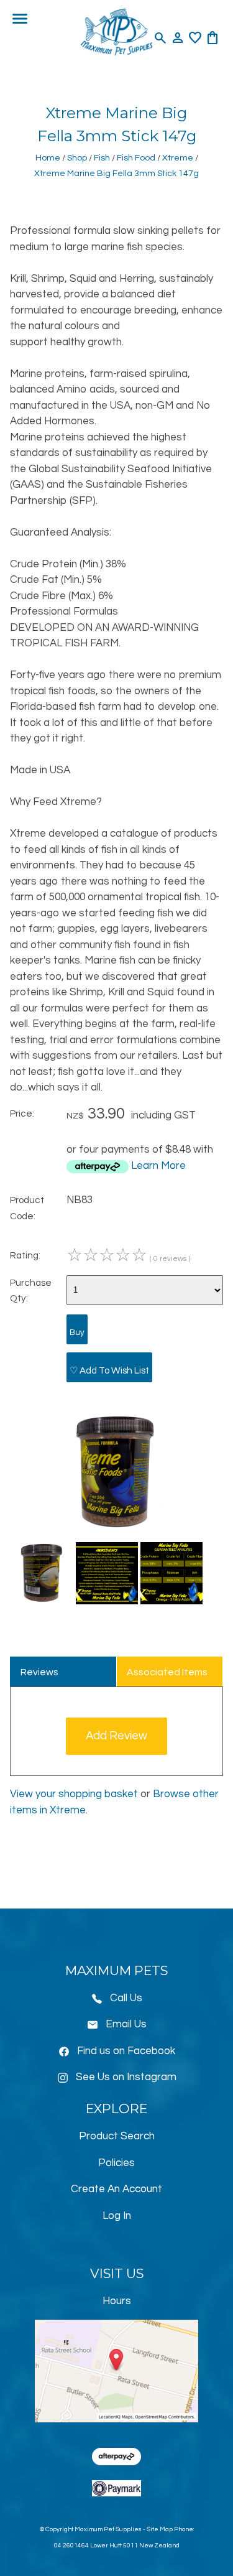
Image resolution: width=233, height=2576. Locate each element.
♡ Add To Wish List (109, 1370)
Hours (117, 2301)
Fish (102, 158)
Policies (116, 2163)
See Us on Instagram (126, 2077)
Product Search (117, 2136)
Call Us (126, 1998)
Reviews (39, 1672)
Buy (77, 1332)
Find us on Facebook (126, 2051)
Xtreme (178, 158)
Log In (117, 2216)
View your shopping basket (74, 1794)
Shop (77, 158)
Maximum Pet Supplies (108, 2529)
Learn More (158, 1166)
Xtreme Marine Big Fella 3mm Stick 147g (116, 173)
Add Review (116, 1736)
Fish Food (136, 158)
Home (48, 158)
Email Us (126, 2024)
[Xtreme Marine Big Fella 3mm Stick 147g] (116, 1529)
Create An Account (116, 2189)
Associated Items (167, 1672)
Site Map (160, 2529)
